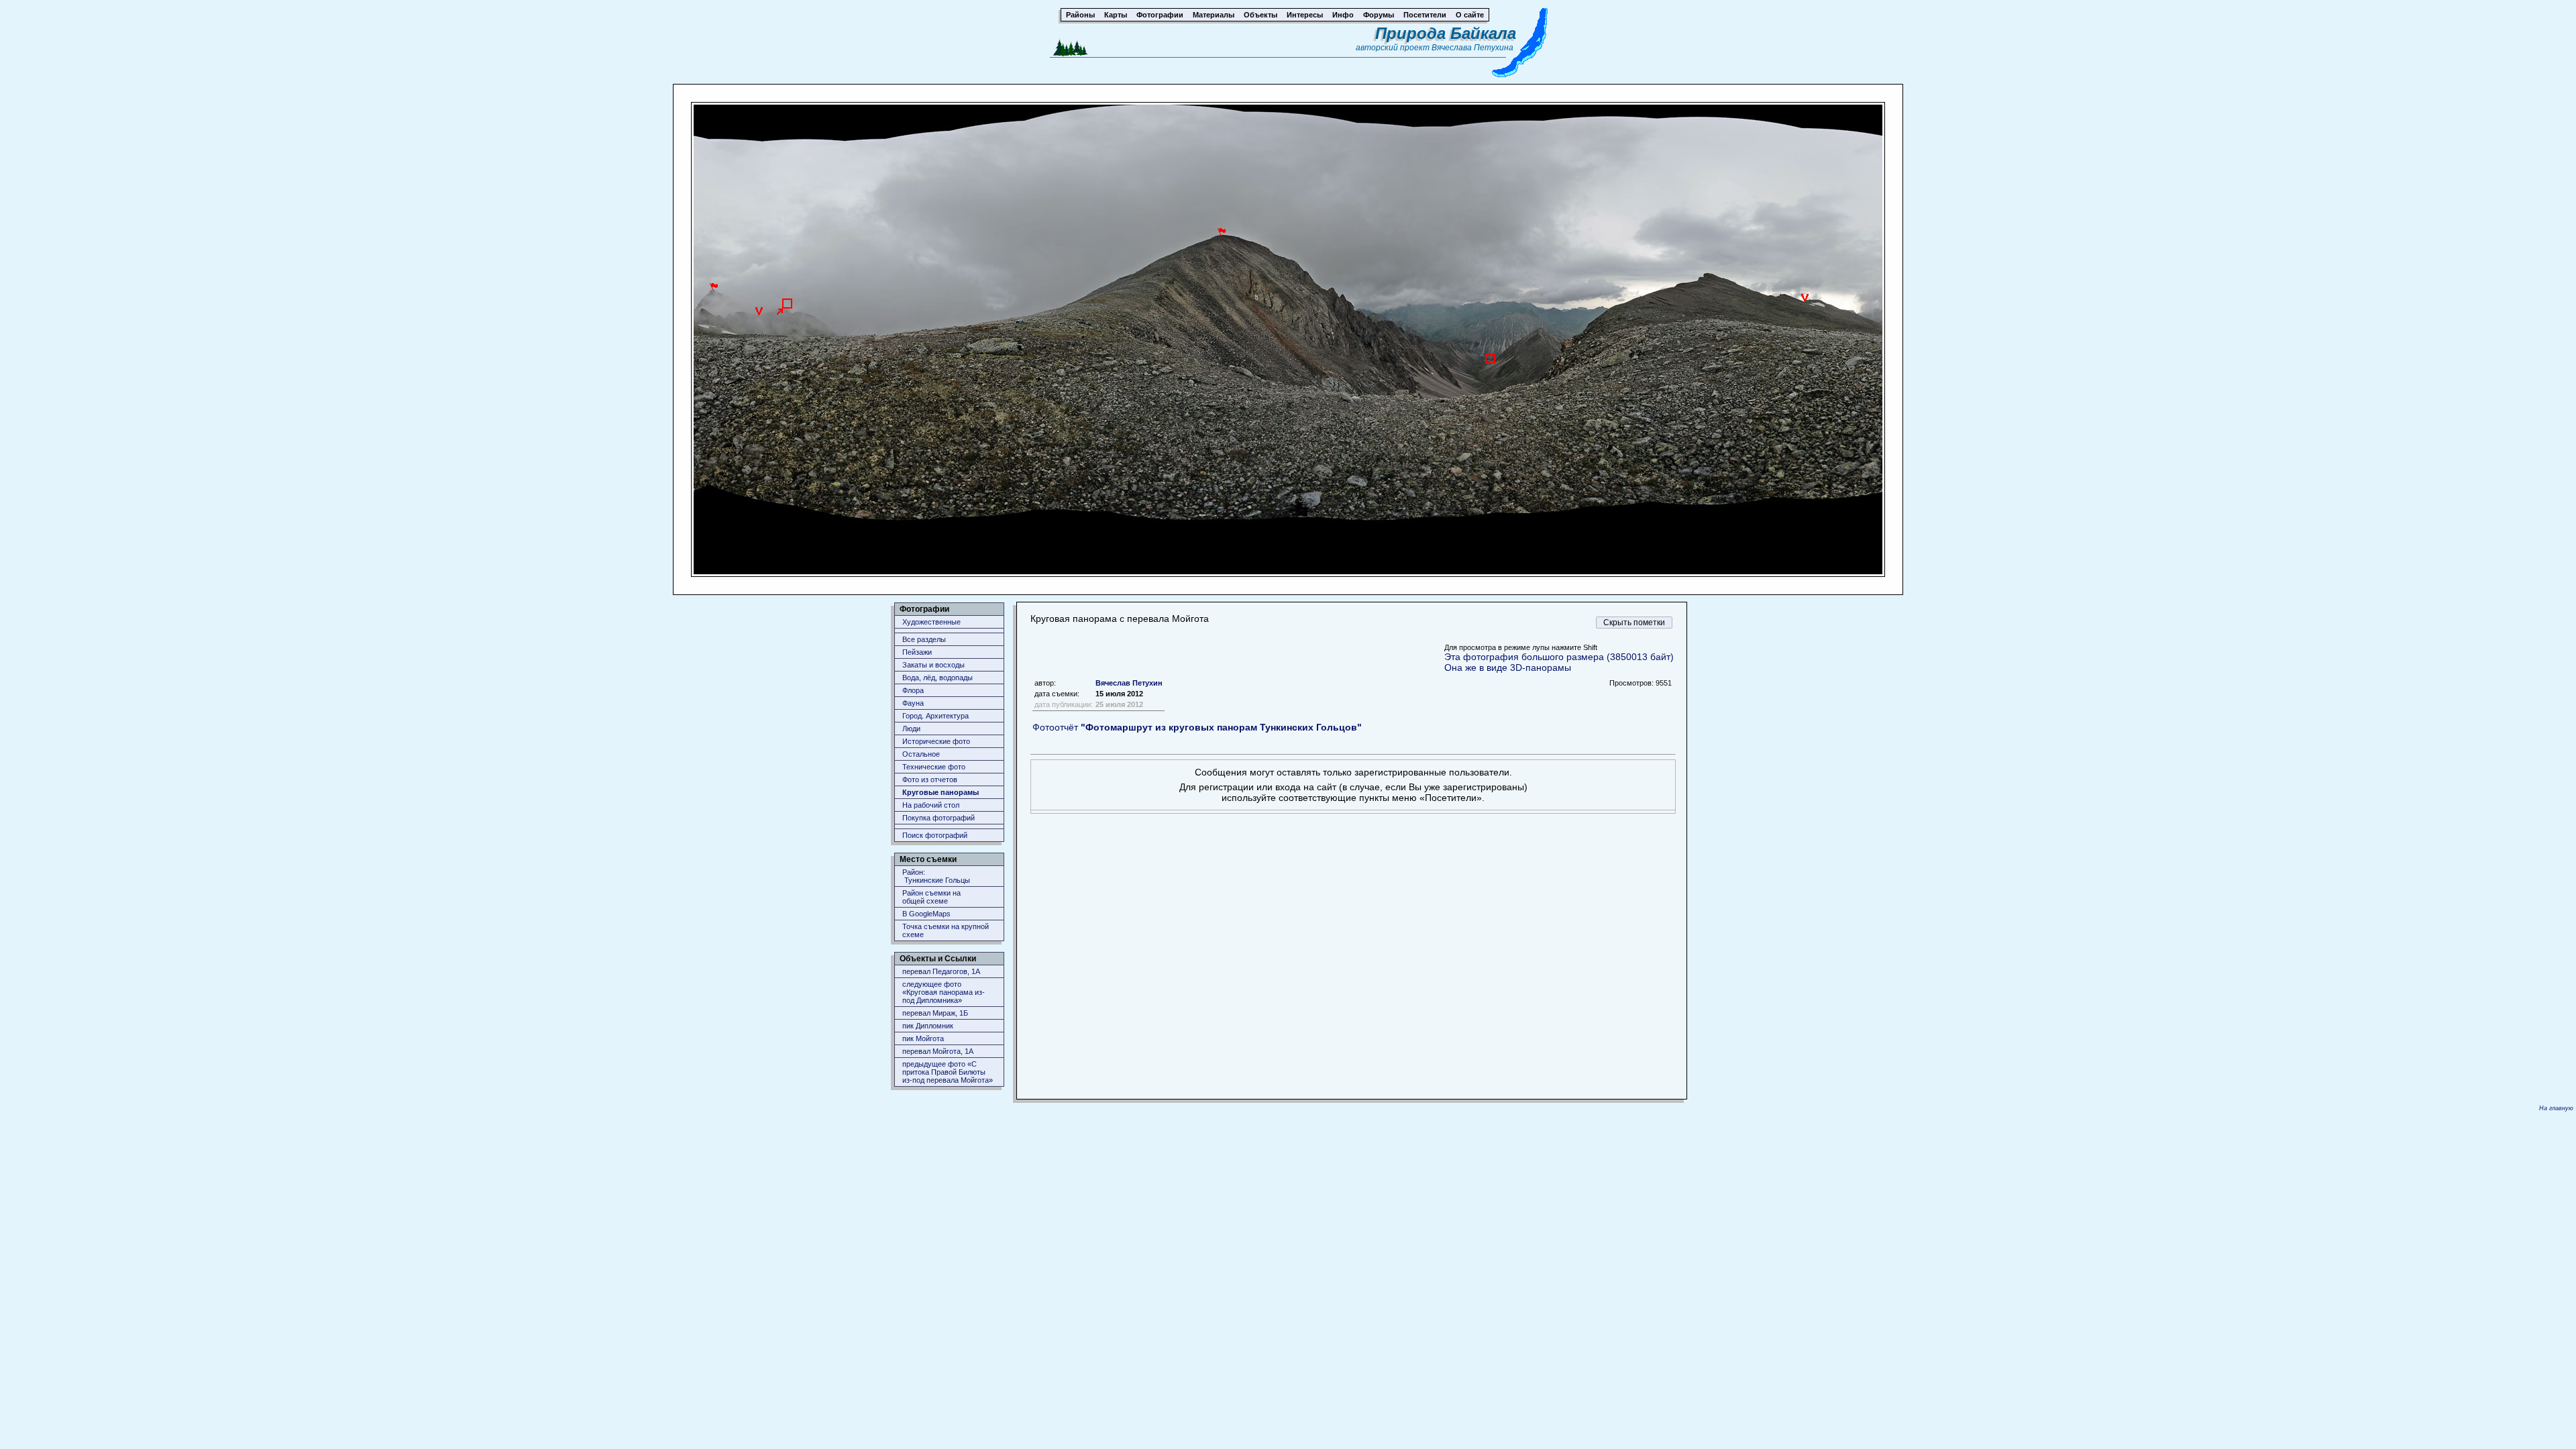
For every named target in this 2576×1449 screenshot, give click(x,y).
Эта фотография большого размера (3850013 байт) (1559, 657)
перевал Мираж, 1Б (935, 1013)
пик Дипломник (928, 1026)
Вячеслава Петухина (1472, 48)
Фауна (913, 703)
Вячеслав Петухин (1129, 683)
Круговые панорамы (941, 792)
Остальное (921, 754)
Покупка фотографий (938, 818)
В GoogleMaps (926, 914)
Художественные (931, 622)
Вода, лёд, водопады (937, 678)
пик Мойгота (923, 1038)
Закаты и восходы (933, 665)
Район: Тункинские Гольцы (936, 876)
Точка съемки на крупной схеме (946, 930)
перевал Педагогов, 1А (941, 971)
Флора (913, 690)
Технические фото (934, 767)
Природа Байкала (1446, 33)
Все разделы (924, 639)
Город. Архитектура (935, 716)
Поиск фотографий (935, 835)
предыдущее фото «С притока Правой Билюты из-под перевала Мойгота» (948, 1072)
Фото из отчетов (930, 780)
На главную (2556, 1108)
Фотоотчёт (1197, 727)
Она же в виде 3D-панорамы (1508, 667)
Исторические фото (936, 741)
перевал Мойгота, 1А (938, 1051)
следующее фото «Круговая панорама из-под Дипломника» (944, 992)
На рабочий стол (931, 805)
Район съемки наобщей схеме (931, 897)
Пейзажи (917, 652)
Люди (911, 729)
